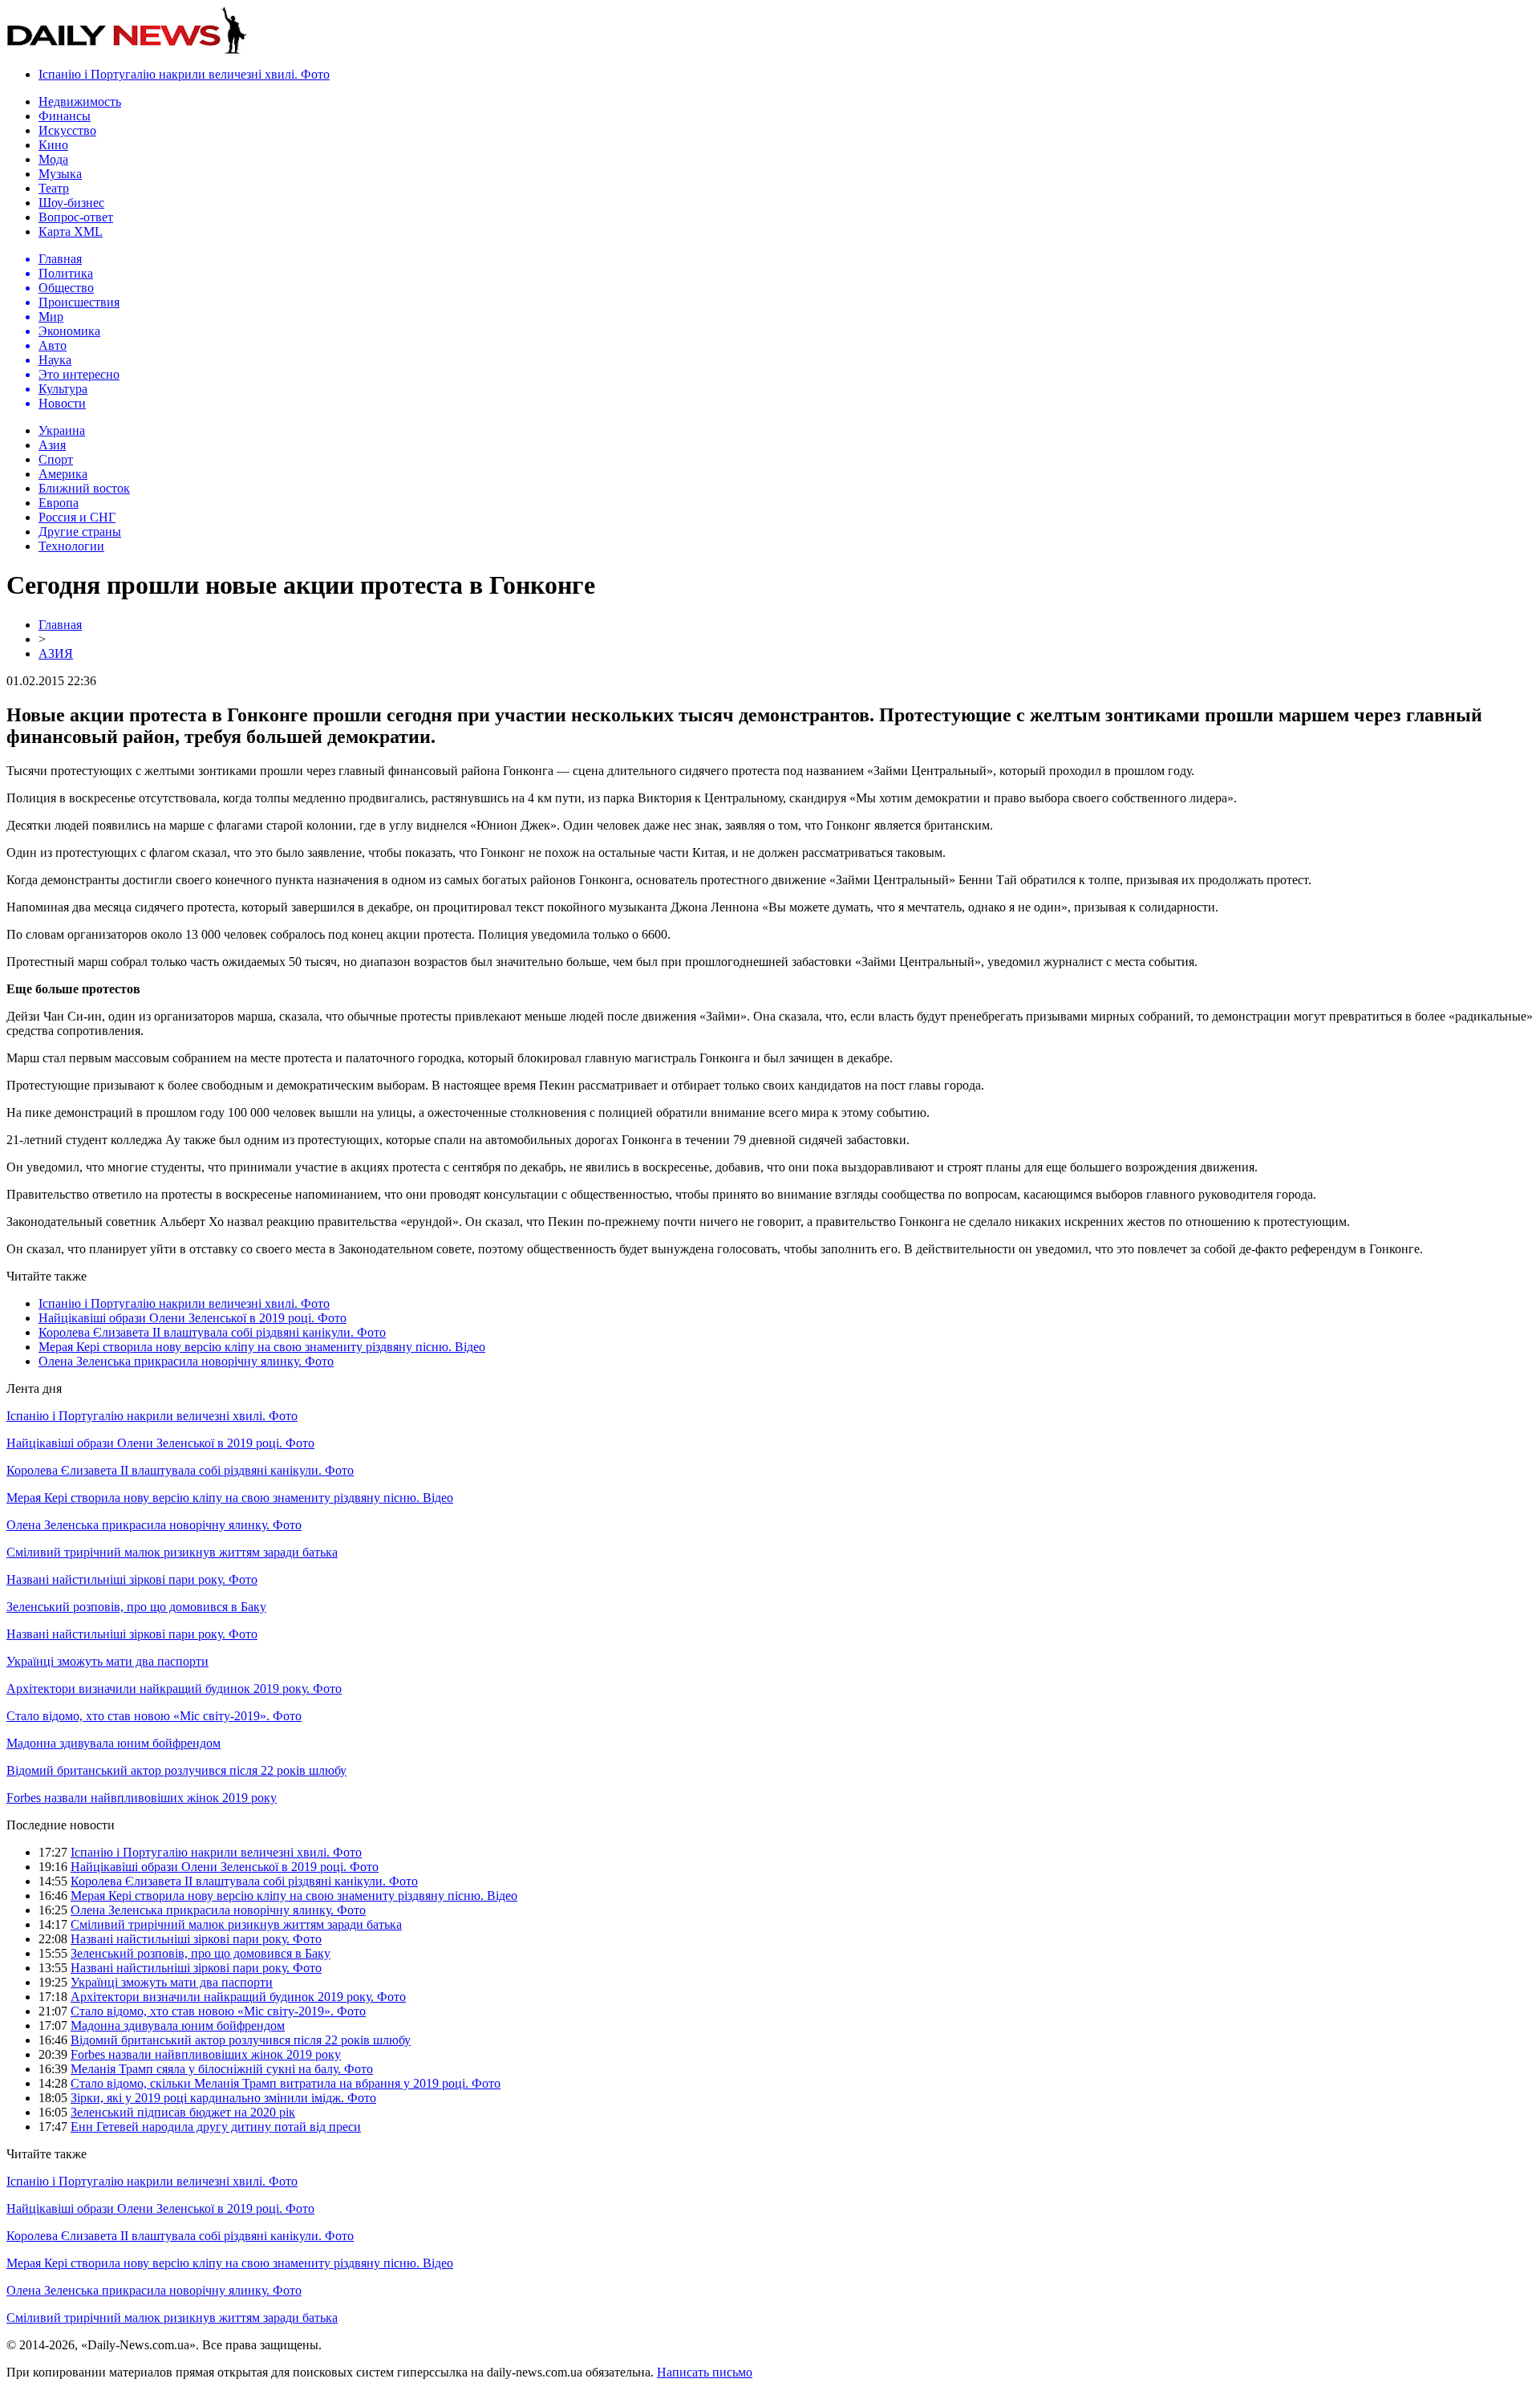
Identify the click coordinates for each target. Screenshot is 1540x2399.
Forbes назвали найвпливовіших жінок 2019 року (142, 1798)
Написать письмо (705, 2372)
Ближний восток (84, 488)
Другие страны (80, 532)
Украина (62, 430)
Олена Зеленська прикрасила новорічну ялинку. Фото (186, 1361)
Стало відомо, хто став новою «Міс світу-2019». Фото (154, 1716)
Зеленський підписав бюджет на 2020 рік (183, 2112)
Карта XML (71, 231)
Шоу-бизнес (71, 203)
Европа (59, 503)
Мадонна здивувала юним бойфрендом (113, 1743)
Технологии (71, 546)
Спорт (56, 459)
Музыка (60, 174)
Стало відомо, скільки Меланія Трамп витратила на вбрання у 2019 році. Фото (286, 2083)
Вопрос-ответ (76, 217)
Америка (63, 474)
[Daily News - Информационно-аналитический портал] (127, 50)
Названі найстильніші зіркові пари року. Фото (132, 1579)
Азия (52, 445)
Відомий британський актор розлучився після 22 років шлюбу (176, 1770)
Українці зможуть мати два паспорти (107, 1661)
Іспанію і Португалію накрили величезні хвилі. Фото (184, 74)
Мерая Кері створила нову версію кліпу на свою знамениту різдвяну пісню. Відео (262, 1347)
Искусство (67, 130)
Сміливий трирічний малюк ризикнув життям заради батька (172, 1552)
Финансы (65, 116)
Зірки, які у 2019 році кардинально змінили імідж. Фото (223, 2098)
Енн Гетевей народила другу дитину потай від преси (216, 2127)
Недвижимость (80, 101)
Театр (54, 188)
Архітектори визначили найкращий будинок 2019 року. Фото (174, 1689)
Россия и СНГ (77, 517)
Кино (53, 145)
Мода (53, 159)
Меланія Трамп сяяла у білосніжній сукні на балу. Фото (222, 2069)
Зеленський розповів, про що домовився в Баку (136, 1607)
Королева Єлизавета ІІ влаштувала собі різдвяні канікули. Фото (212, 1332)
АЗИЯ (56, 654)
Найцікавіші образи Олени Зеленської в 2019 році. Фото (192, 1318)
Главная (60, 625)
